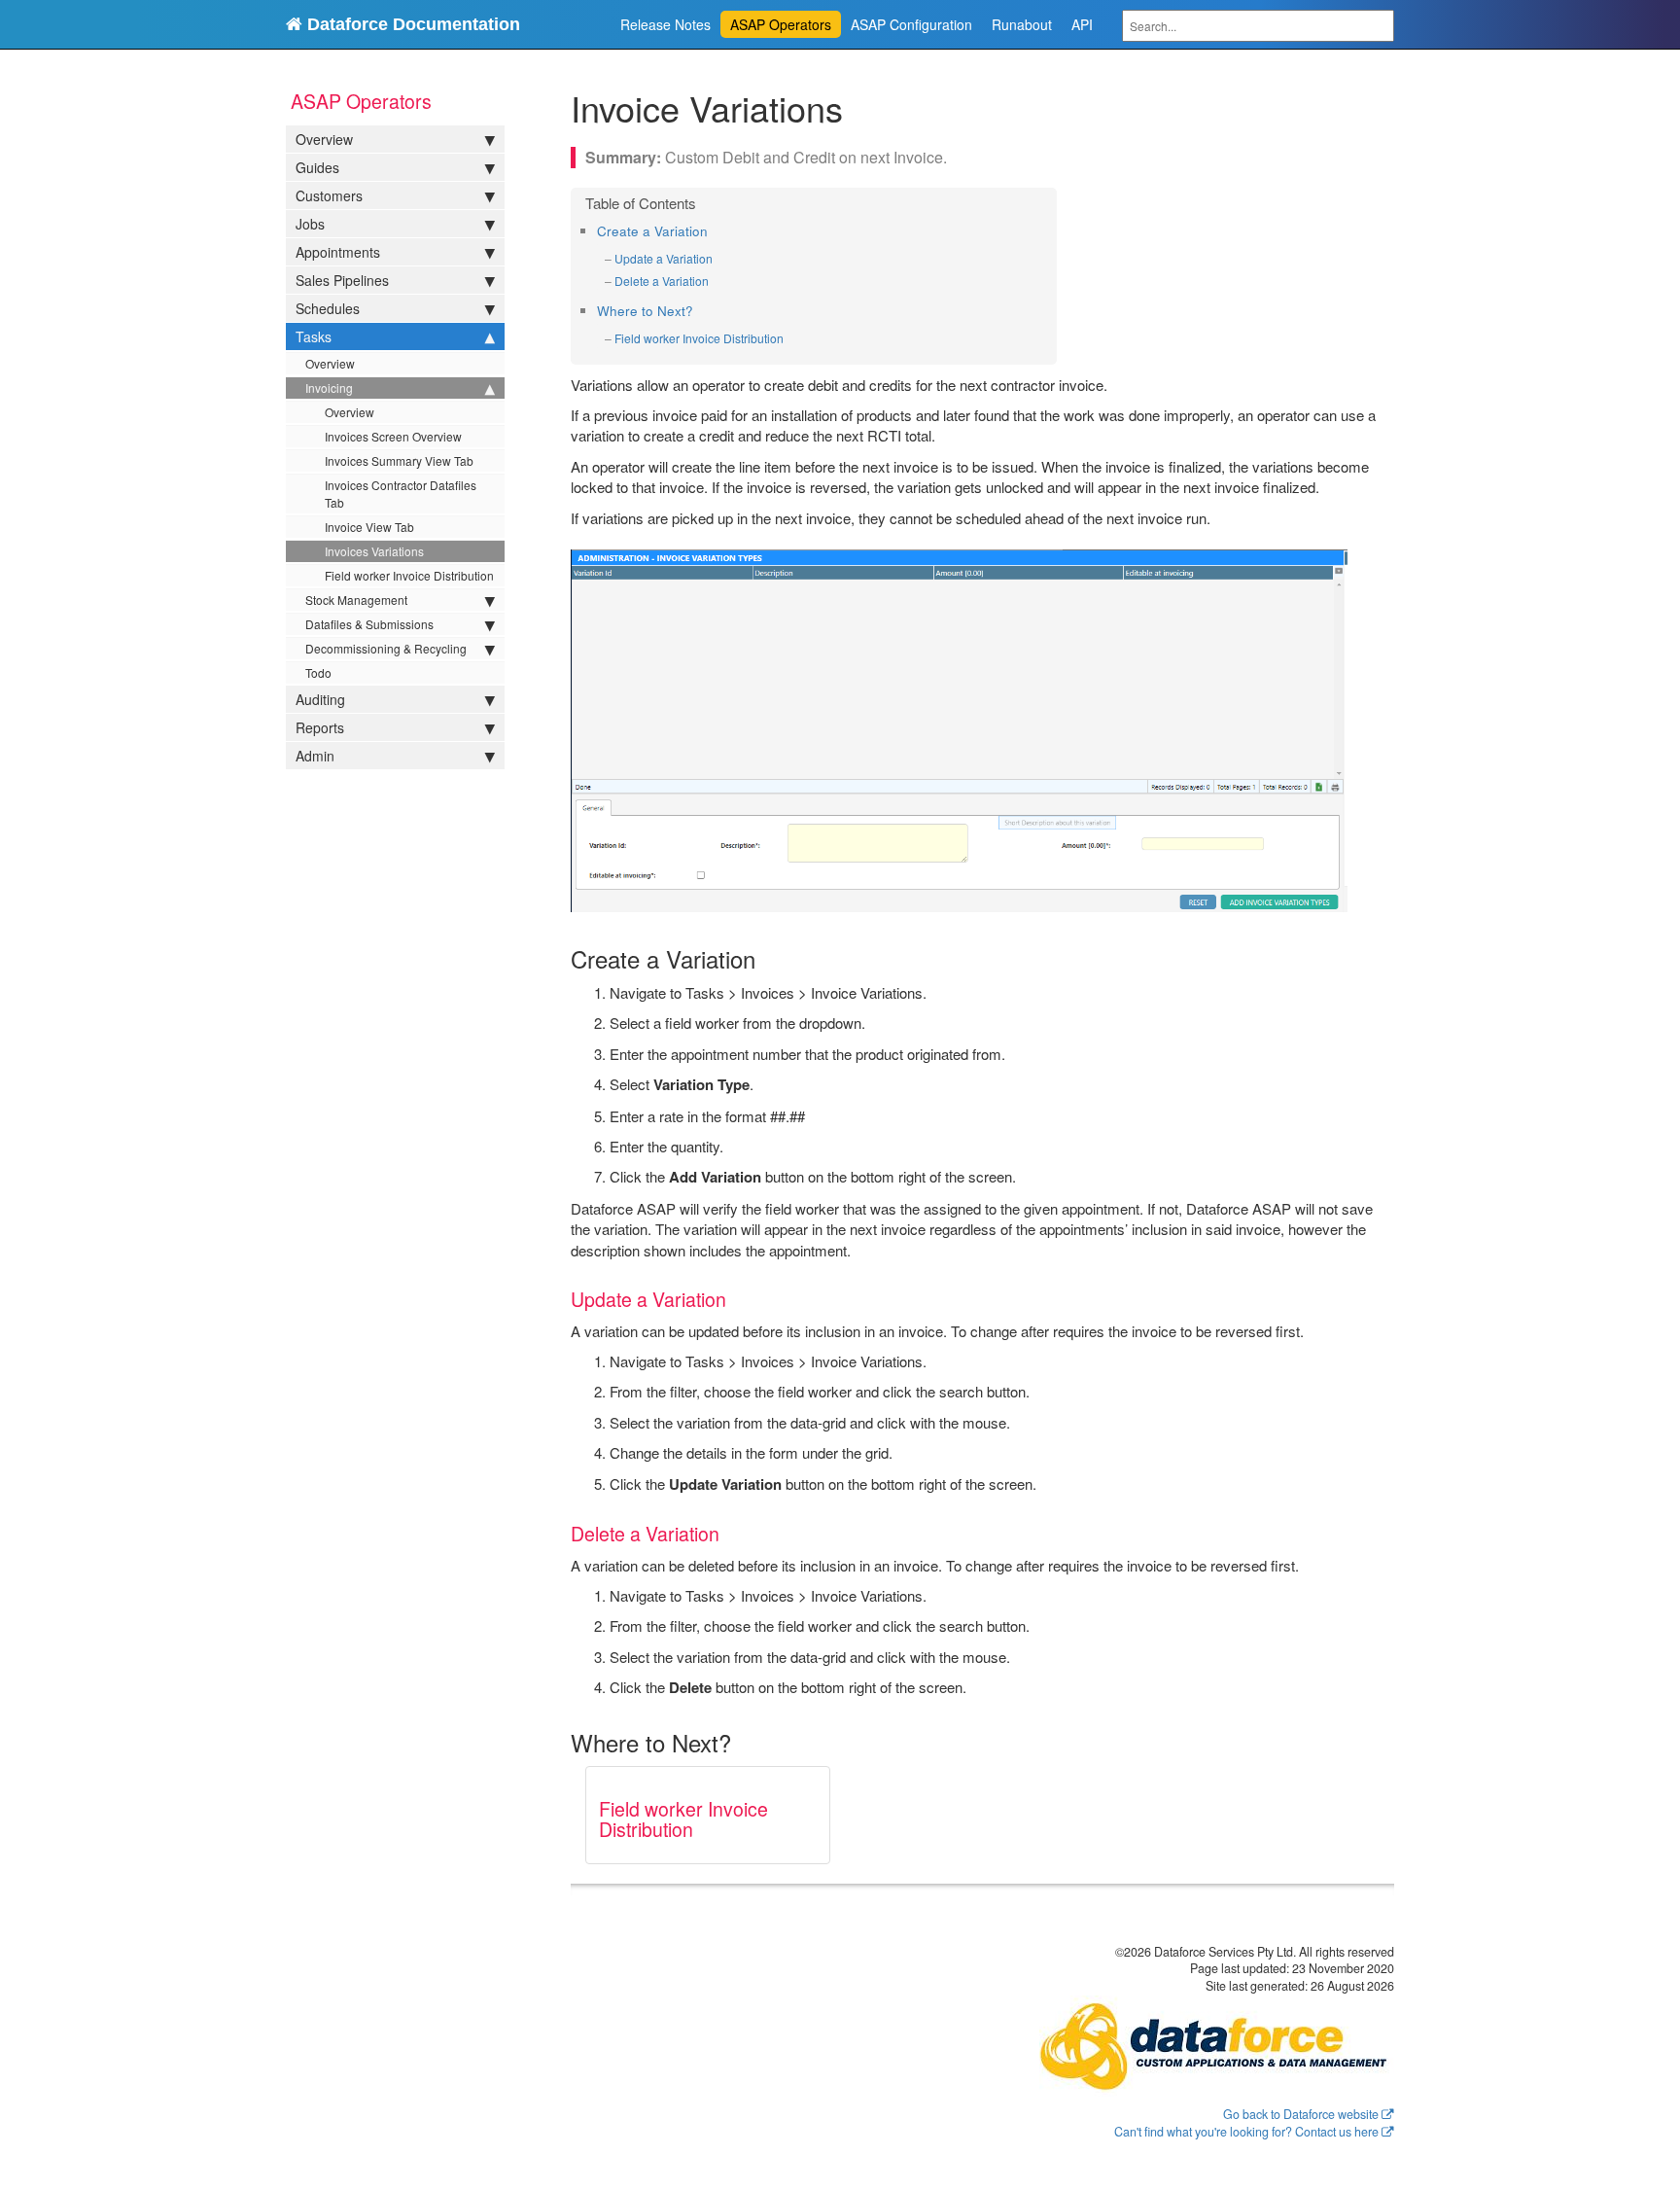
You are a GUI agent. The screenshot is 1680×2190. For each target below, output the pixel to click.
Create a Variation (652, 231)
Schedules (328, 308)
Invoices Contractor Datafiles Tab (401, 494)
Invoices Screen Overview (393, 436)
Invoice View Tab (369, 527)
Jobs (310, 224)
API (1082, 24)
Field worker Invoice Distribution (409, 575)
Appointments (338, 252)
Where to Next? (645, 311)
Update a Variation (664, 258)
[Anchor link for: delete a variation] (715, 281)
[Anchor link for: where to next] (700, 310)
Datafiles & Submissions (369, 624)
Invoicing (329, 388)
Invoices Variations (374, 551)
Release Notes (665, 24)
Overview (324, 139)
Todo (318, 672)
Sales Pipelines (342, 280)
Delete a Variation (662, 281)
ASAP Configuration (911, 24)
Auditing (320, 699)
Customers (329, 195)
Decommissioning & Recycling (386, 648)
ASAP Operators (781, 24)
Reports (320, 727)
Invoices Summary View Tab (399, 460)
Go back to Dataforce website (1301, 2114)
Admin (315, 756)
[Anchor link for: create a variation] (714, 230)
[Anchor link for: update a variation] (719, 259)
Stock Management (356, 600)
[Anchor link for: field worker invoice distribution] (790, 338)
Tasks (314, 336)
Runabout (1022, 24)
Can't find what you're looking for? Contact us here (1246, 2132)
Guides (317, 167)
